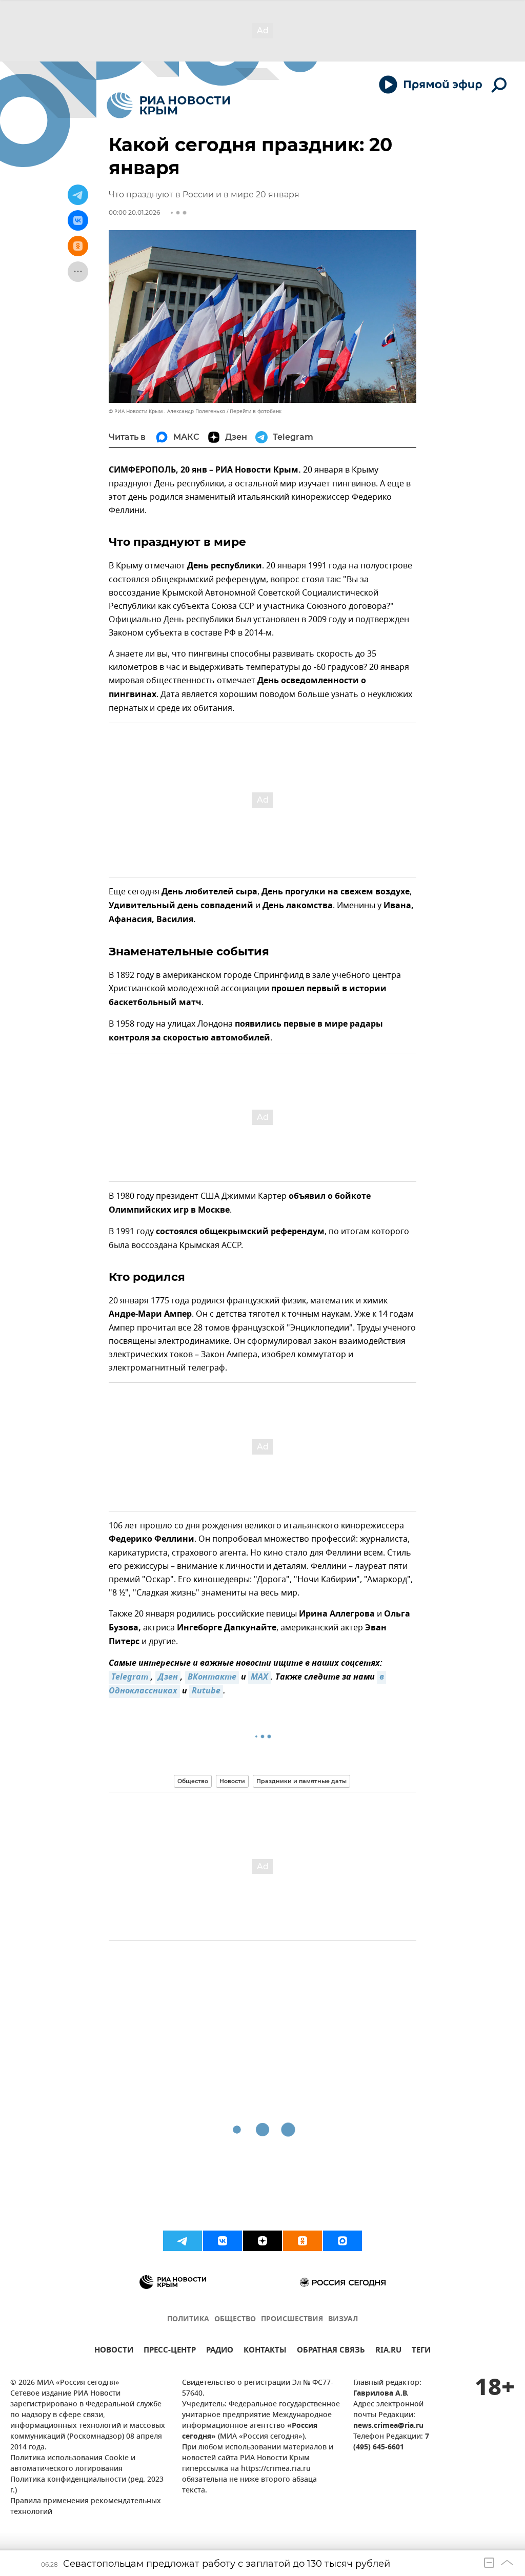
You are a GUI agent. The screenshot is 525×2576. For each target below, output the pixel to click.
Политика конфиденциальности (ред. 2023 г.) (87, 2485)
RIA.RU (388, 2351)
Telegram (130, 1678)
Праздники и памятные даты (301, 1781)
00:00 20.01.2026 (134, 212)
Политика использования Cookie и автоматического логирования (73, 2464)
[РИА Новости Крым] (168, 105)
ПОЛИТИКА (188, 2319)
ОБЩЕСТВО (235, 2319)
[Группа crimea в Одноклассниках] (302, 2241)
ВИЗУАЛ (343, 2319)
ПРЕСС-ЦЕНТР (170, 2351)
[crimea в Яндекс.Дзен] (262, 2241)
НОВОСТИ (114, 2351)
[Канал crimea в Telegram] (183, 2241)
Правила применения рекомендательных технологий (86, 2507)
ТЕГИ (421, 2351)
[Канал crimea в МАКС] (342, 2241)
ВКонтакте (212, 1678)
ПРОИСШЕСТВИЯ (292, 2319)
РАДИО (220, 2351)
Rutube (206, 1691)
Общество (193, 1781)
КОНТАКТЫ (265, 2351)
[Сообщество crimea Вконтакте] (223, 2241)
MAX (259, 1678)
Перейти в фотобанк (256, 411)
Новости (232, 1781)
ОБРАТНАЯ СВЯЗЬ (331, 2351)
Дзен (168, 1678)
